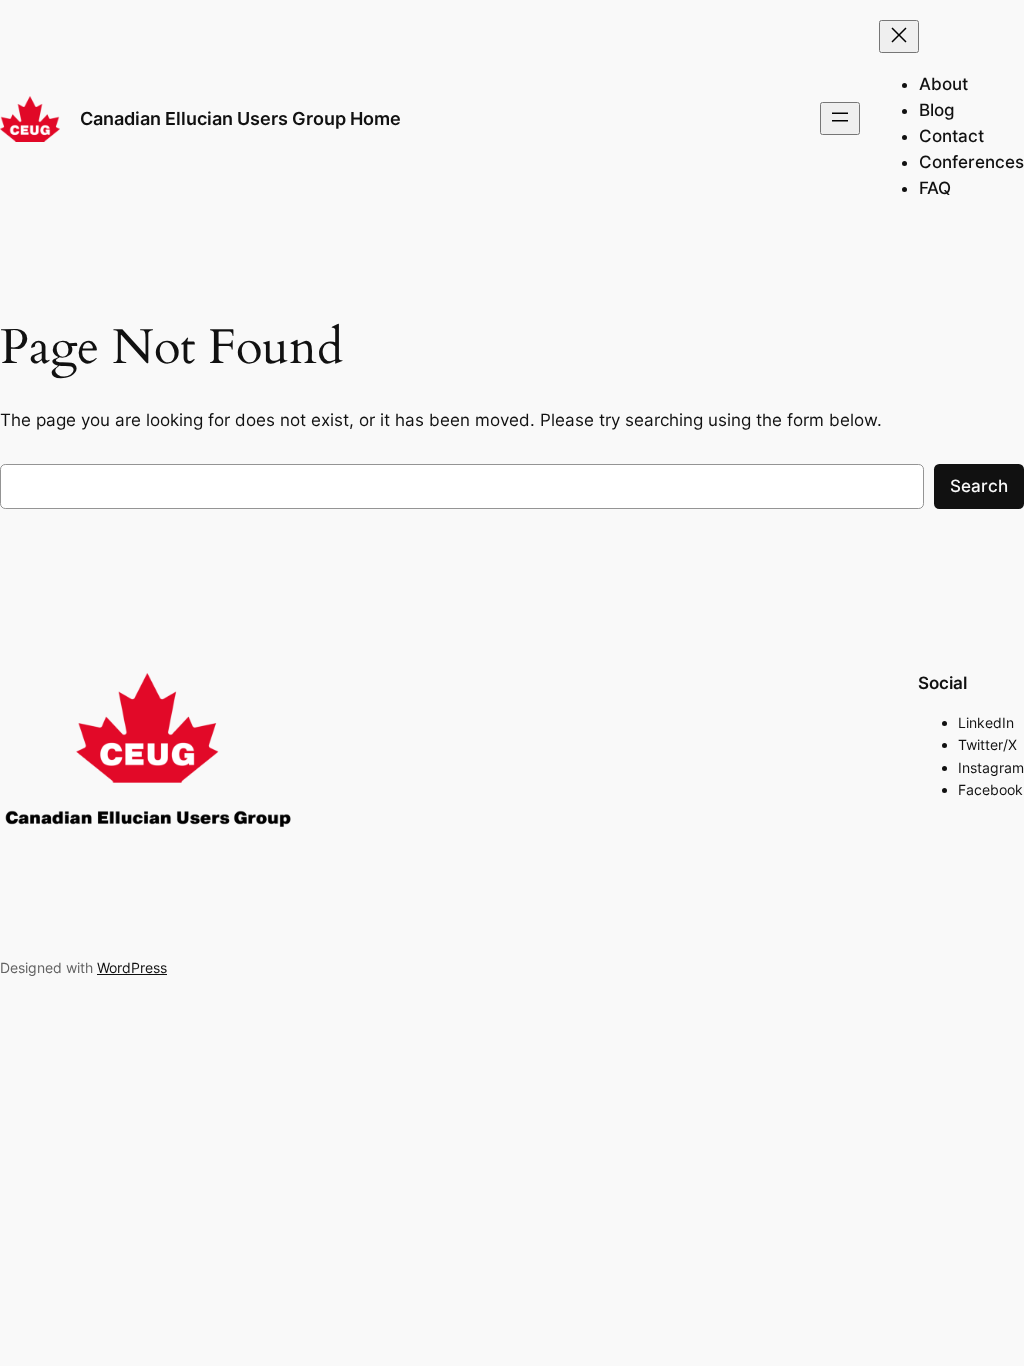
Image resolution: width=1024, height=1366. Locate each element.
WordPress (132, 967)
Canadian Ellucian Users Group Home (240, 118)
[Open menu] (840, 118)
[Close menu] (899, 36)
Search (979, 486)
